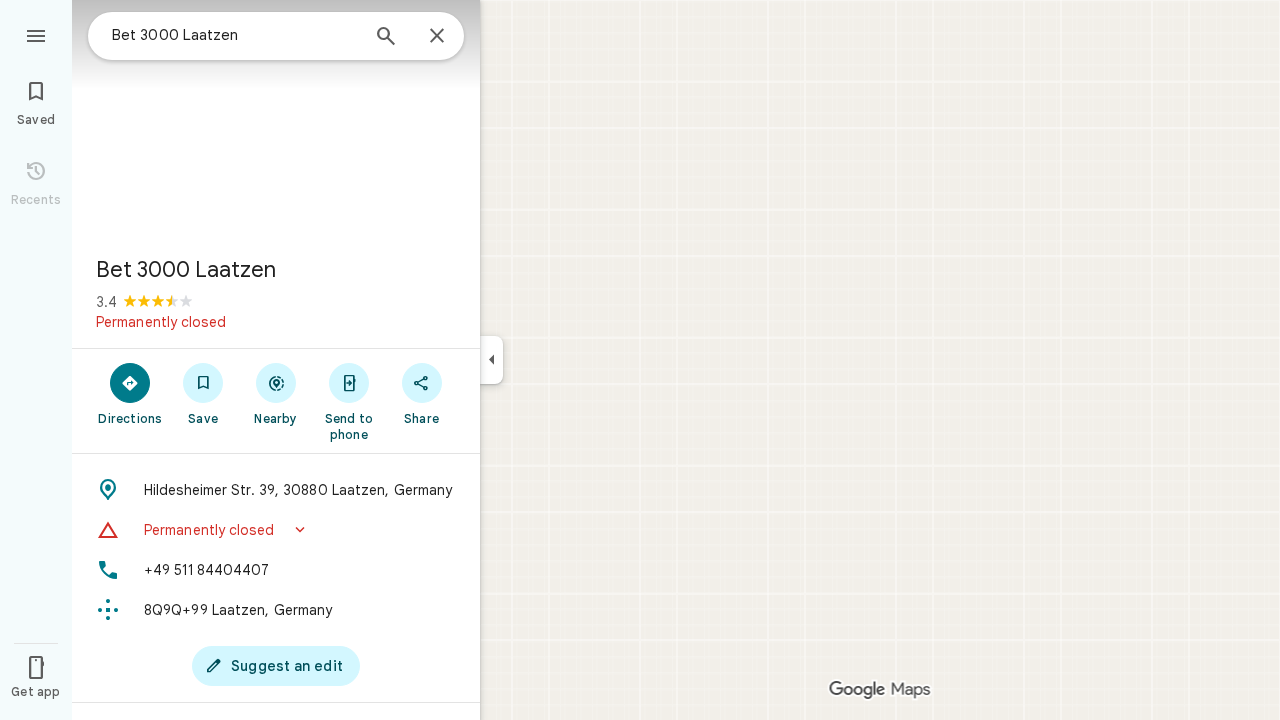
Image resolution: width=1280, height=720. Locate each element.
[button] (276, 530)
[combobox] (235, 35)
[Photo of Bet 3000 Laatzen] (276, 120)
